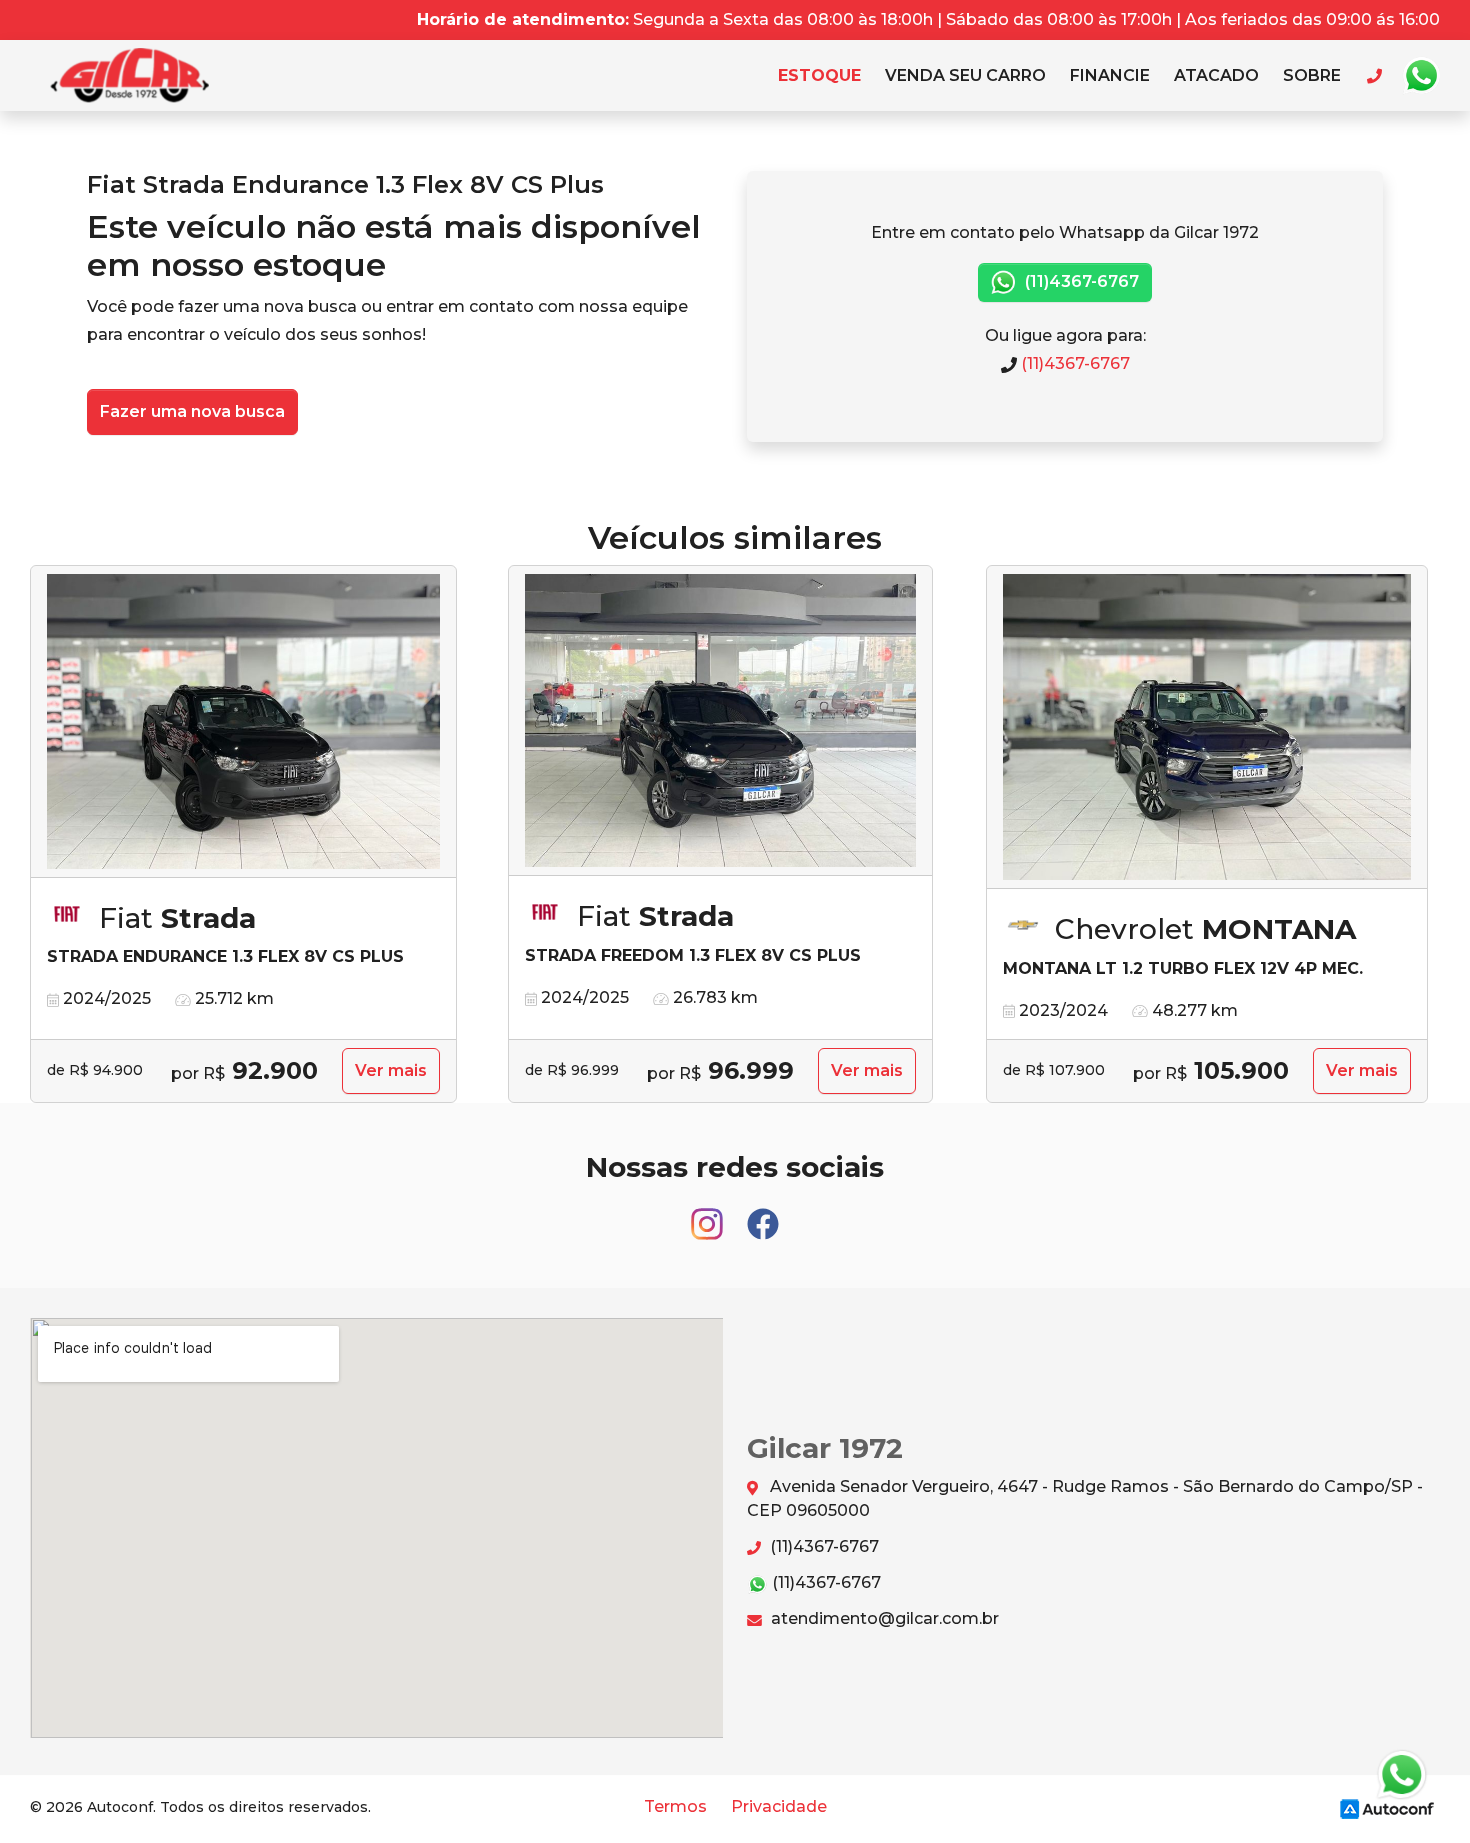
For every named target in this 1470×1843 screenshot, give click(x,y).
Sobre (1312, 75)
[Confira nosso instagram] (709, 1214)
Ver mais (391, 1070)
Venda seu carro (965, 75)
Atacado (1216, 75)
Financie (1110, 75)
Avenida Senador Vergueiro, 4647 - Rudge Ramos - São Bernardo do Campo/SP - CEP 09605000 (1085, 1498)
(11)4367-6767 (1080, 281)
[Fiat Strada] (243, 722)
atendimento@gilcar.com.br (883, 1618)
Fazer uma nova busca (192, 411)
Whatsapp (1421, 76)
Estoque (819, 75)
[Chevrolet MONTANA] (1207, 727)
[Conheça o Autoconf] (1387, 1807)
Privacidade (779, 1806)
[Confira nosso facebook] (763, 1214)
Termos (675, 1806)
